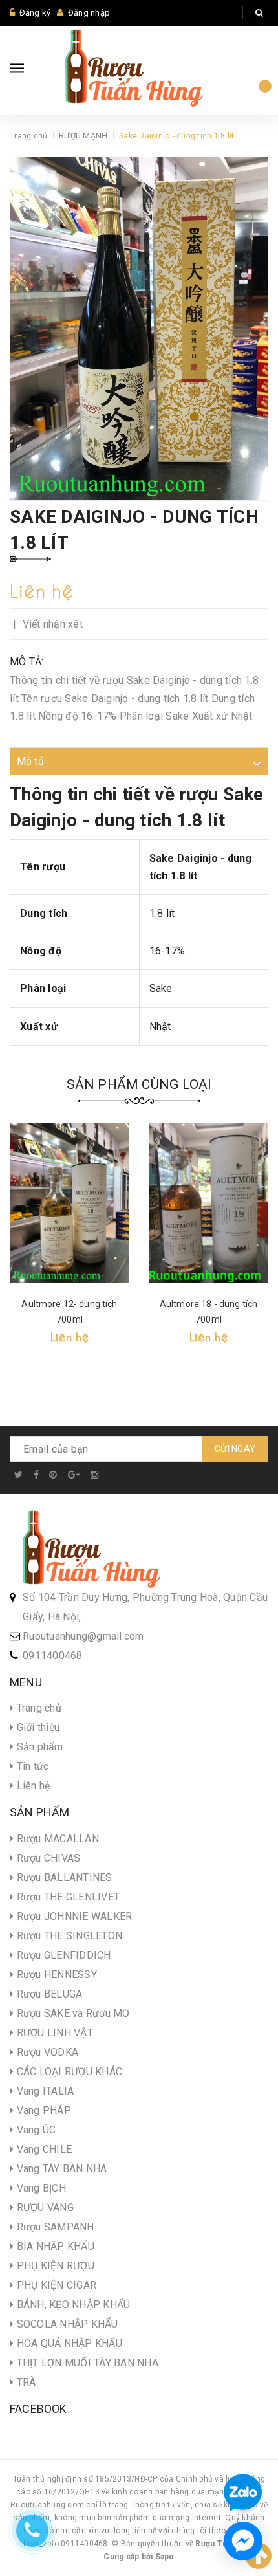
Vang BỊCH (40, 2188)
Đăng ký (35, 13)
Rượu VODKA (46, 2052)
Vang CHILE (43, 2149)
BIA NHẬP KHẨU (54, 2246)
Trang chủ (37, 1708)
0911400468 (53, 1656)
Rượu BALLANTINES (63, 1877)
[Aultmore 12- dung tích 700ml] (69, 1203)
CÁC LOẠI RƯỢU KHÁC (68, 2072)
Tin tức (31, 1766)
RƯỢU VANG (44, 2207)
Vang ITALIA (44, 2091)
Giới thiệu (37, 1727)
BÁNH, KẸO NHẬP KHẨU (72, 2305)
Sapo (165, 2557)
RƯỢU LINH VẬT (53, 2033)
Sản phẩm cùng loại (139, 1084)
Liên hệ (32, 1786)
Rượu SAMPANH (54, 2227)
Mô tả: (27, 662)
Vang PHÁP (42, 2110)
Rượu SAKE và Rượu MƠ (71, 2013)
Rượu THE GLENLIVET (67, 1897)
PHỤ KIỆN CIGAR (55, 2285)
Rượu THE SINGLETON (68, 1936)
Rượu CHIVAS (47, 1858)
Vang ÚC (35, 2130)
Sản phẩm (38, 1747)
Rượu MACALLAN (56, 1839)
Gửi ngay (235, 1449)
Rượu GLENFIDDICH (62, 1955)
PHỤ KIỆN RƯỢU (54, 2266)
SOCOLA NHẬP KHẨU (66, 2324)
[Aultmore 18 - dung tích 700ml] (208, 1203)
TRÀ (25, 2382)
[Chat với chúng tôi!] (243, 2541)
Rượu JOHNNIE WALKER (73, 1916)
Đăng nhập (89, 13)
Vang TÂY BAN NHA (60, 2169)
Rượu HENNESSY (55, 1975)
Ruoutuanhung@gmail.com (83, 1636)
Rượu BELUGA (48, 1994)
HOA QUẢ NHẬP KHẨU (68, 2343)
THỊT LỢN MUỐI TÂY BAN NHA (86, 2363)
